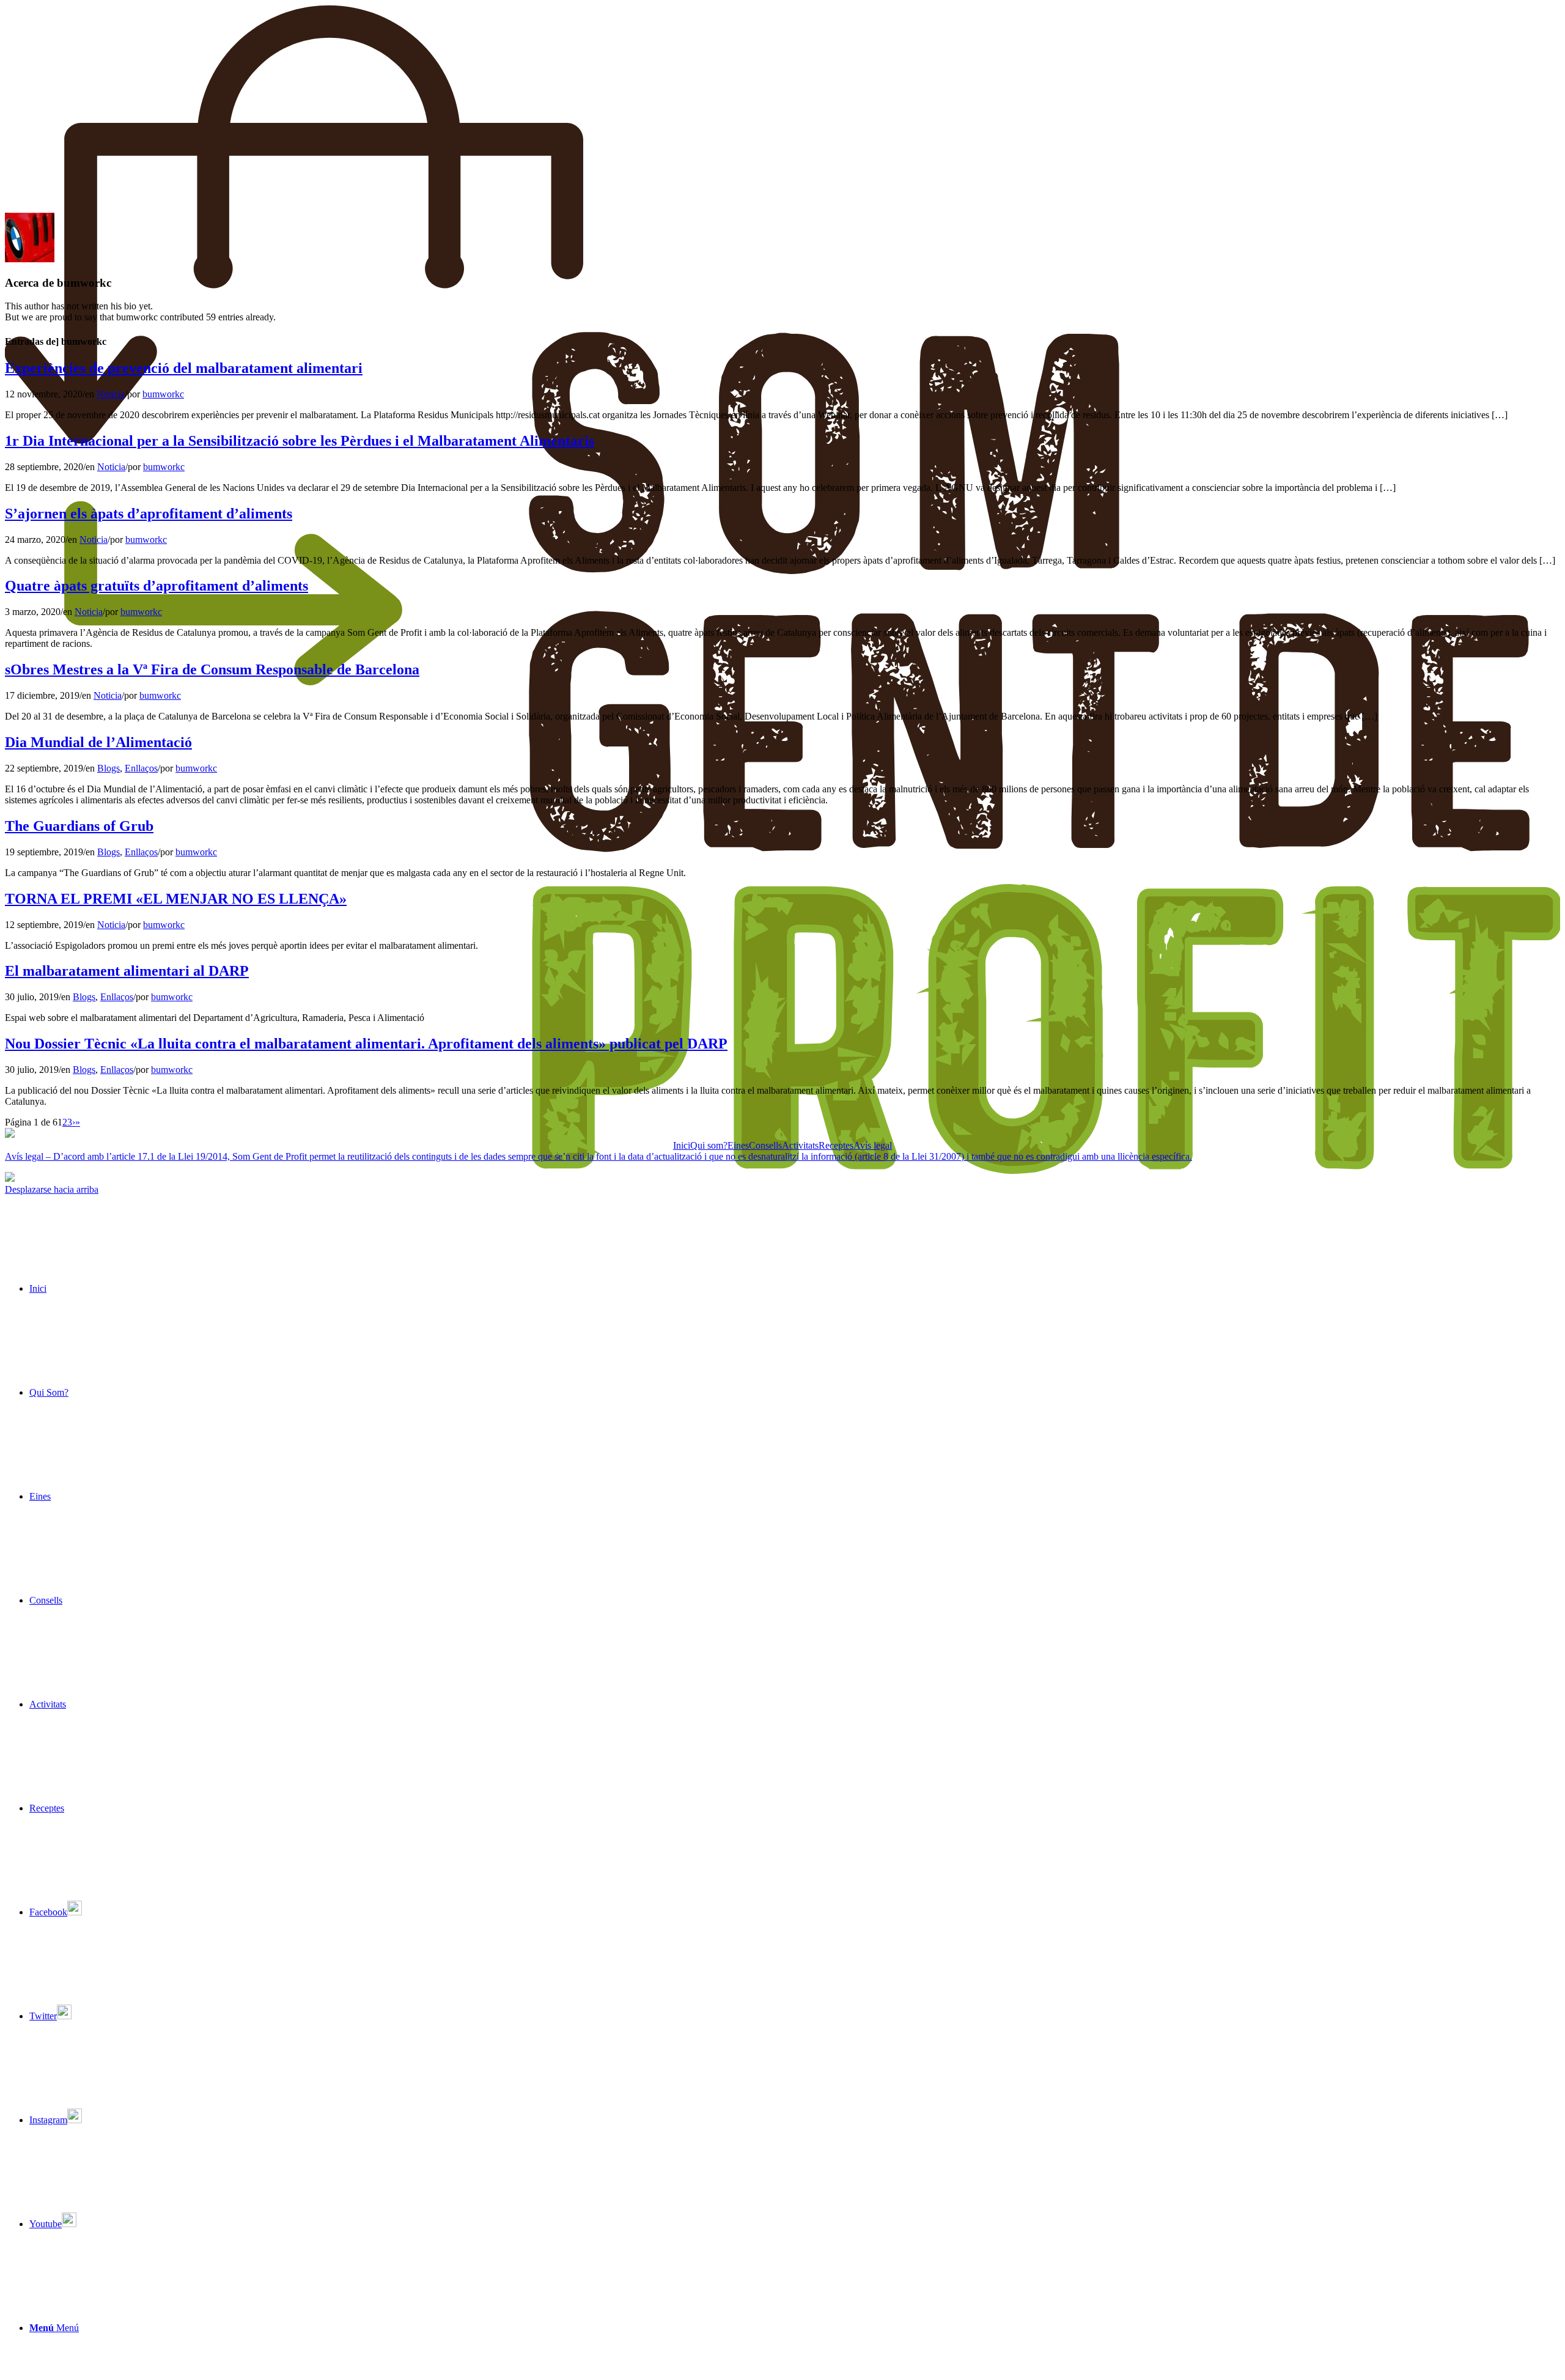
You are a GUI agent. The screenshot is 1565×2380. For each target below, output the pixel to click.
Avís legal (873, 1145)
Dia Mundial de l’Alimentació (98, 742)
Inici (682, 1145)
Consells (765, 1145)
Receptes (836, 1145)
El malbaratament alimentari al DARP (127, 971)
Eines (738, 1145)
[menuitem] (795, 1289)
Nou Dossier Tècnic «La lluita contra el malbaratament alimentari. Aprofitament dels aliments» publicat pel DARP (366, 1044)
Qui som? (709, 1145)
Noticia (111, 394)
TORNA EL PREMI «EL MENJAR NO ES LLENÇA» (176, 899)
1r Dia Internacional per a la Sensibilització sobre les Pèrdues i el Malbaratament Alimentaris (300, 441)
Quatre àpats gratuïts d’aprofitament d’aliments (156, 586)
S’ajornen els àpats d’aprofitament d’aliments (149, 514)
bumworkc (163, 394)
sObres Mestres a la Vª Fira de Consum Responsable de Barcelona (212, 669)
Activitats (800, 1145)
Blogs (109, 768)
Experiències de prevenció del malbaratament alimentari (184, 368)
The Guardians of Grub (79, 826)
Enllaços (141, 768)
